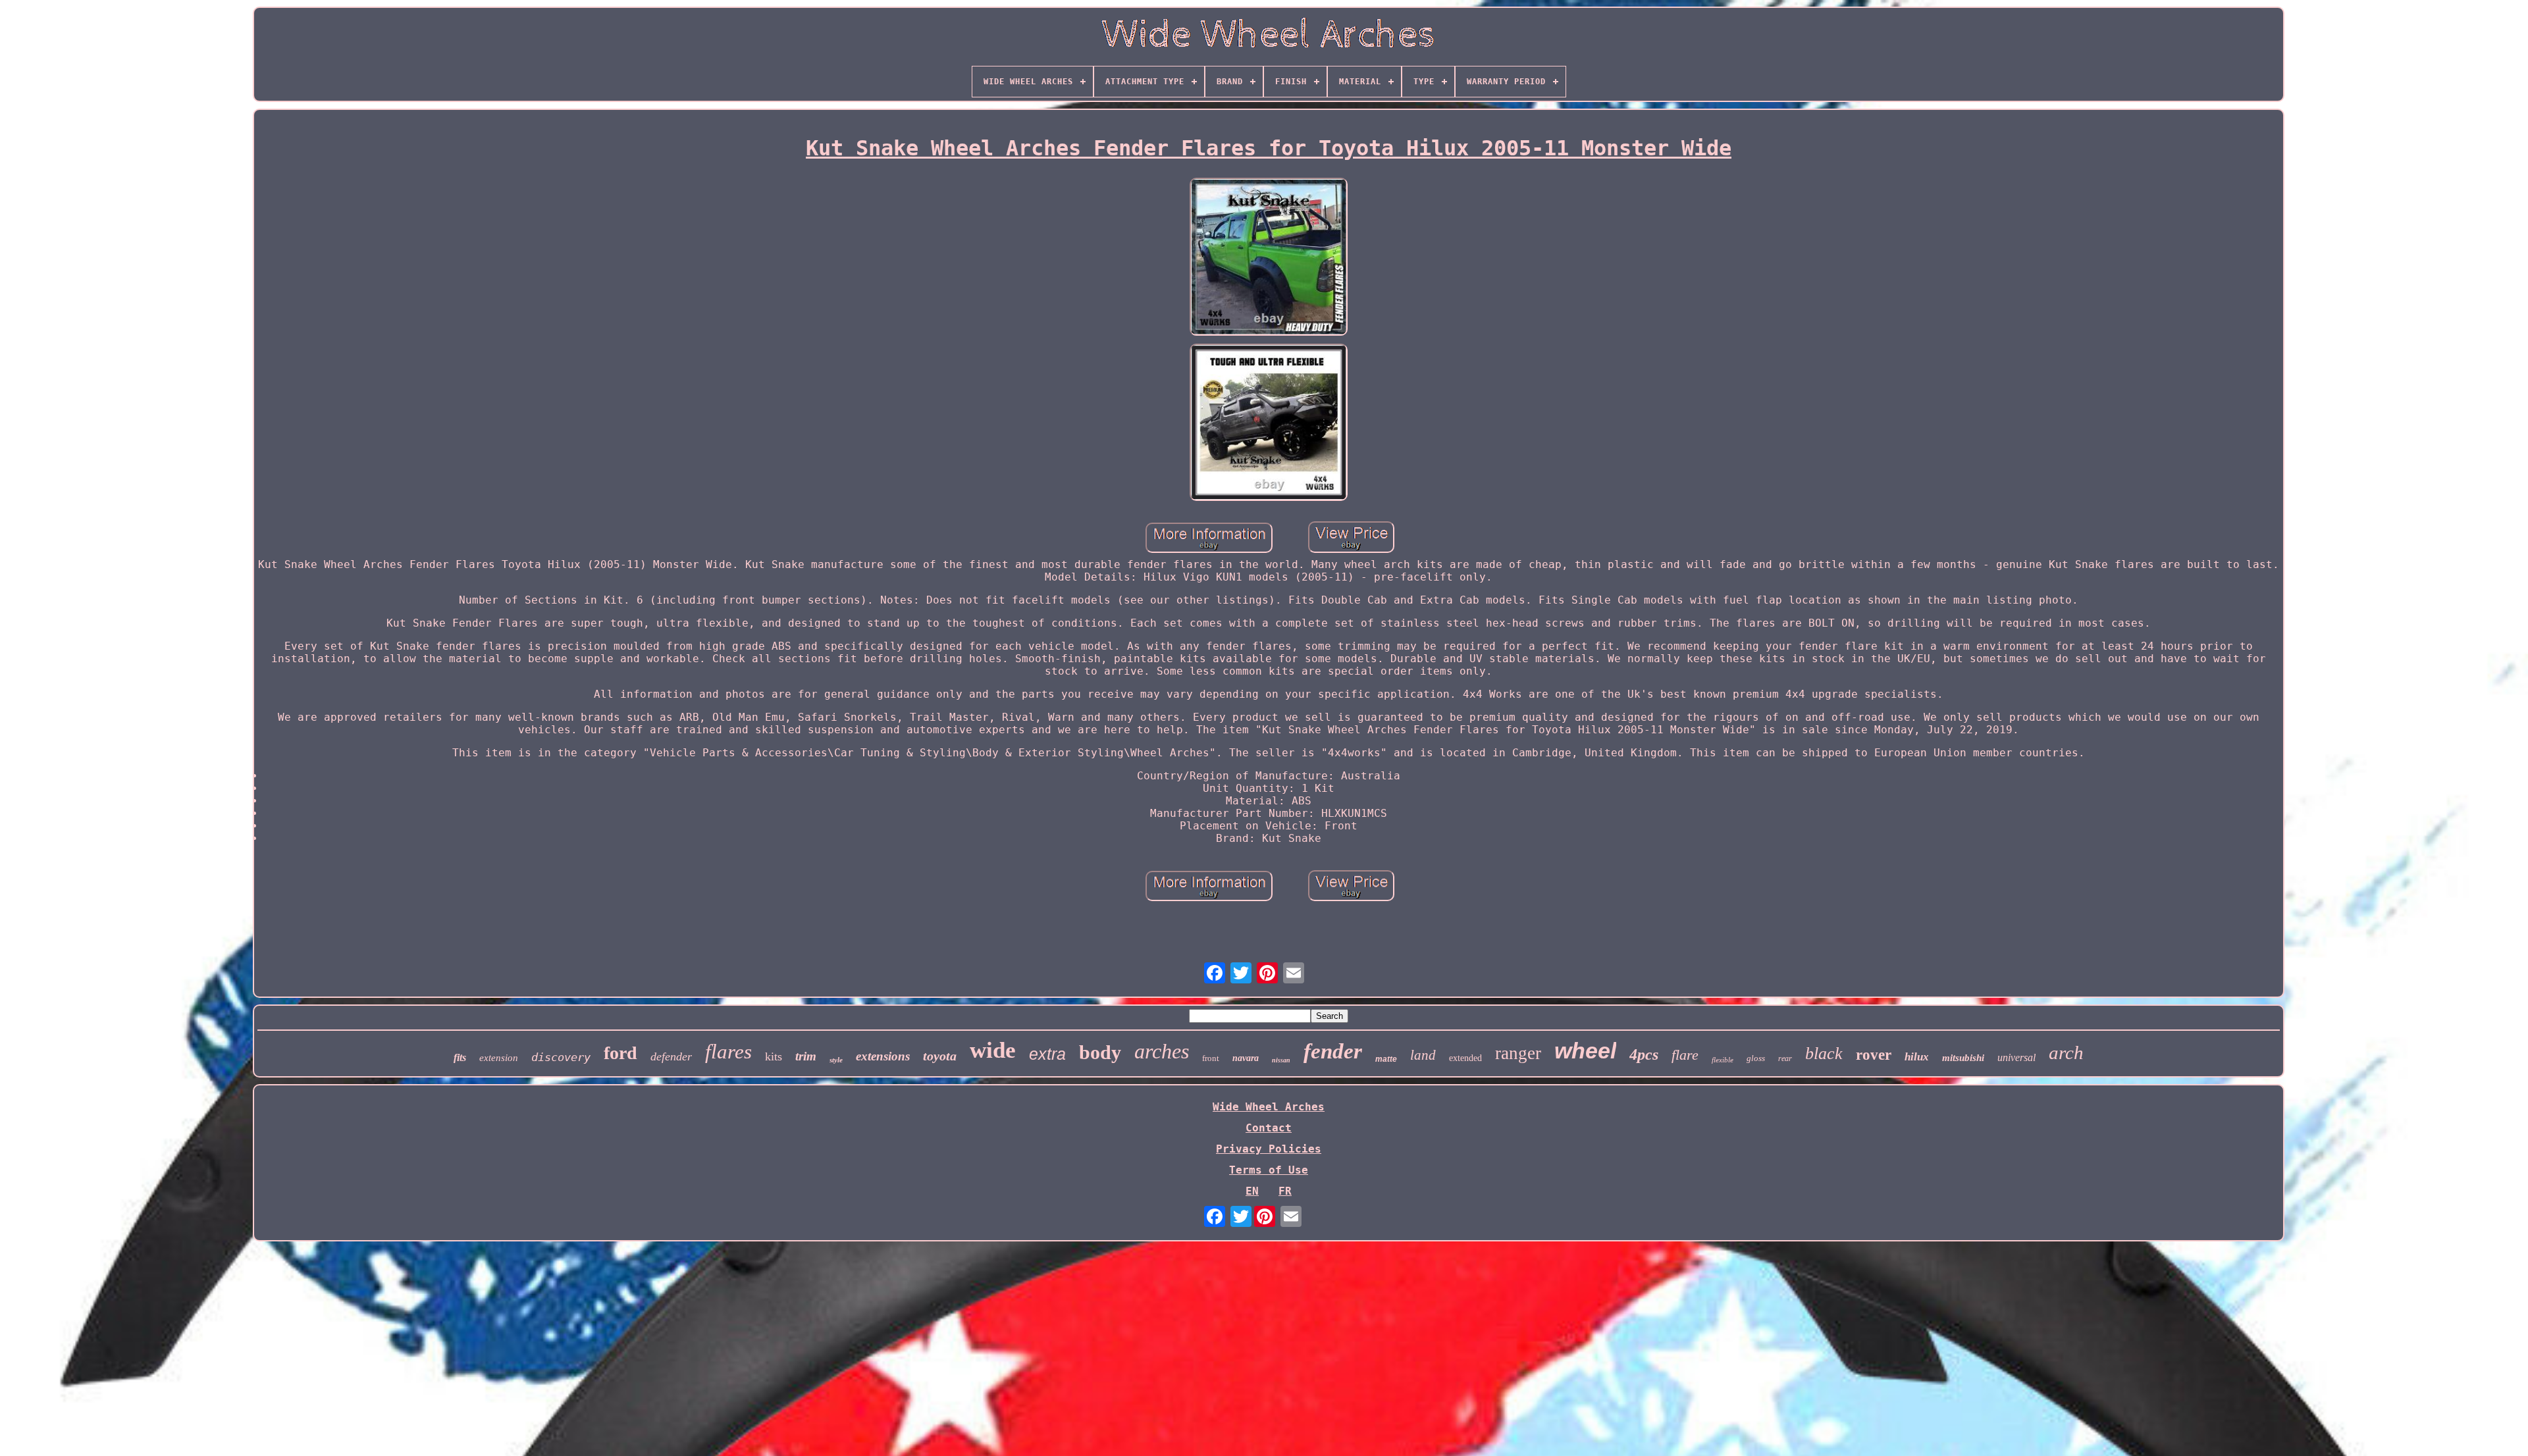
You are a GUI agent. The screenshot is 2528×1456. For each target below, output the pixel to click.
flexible (1723, 1060)
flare (1685, 1055)
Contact (1269, 1128)
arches (1162, 1051)
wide (993, 1050)
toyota (940, 1056)
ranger (1518, 1053)
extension (499, 1058)
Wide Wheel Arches (1269, 1107)
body (1100, 1052)
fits (460, 1057)
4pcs (1644, 1054)
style (836, 1060)
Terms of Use (1269, 1170)
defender (671, 1056)
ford (620, 1053)
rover (1874, 1055)
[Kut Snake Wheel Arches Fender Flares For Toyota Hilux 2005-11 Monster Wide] (1269, 258)
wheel (1585, 1051)
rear (1785, 1058)
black (1824, 1053)
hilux (1917, 1057)
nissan (1281, 1060)
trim (806, 1056)
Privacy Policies (1269, 1149)
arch (2066, 1053)
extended (1465, 1058)
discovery (561, 1057)
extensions (883, 1056)
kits (774, 1056)
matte (1386, 1059)
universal (2016, 1057)
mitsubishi (1963, 1058)
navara (1246, 1058)
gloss (1756, 1058)
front (1211, 1058)
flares (728, 1052)
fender (1333, 1051)
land (1423, 1055)
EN (1252, 1191)
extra (1047, 1054)
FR (1285, 1191)
